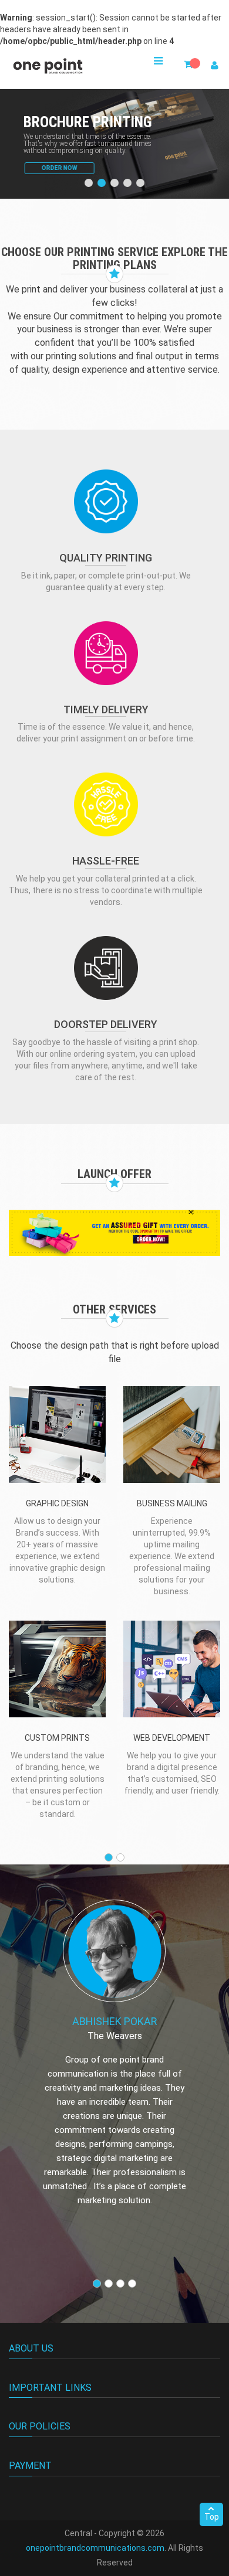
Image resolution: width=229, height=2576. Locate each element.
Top (212, 2517)
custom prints (57, 1738)
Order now (58, 168)
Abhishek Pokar (115, 2021)
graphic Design (57, 1503)
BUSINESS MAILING (172, 1503)
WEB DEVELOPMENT (172, 1738)
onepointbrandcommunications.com (95, 2548)
